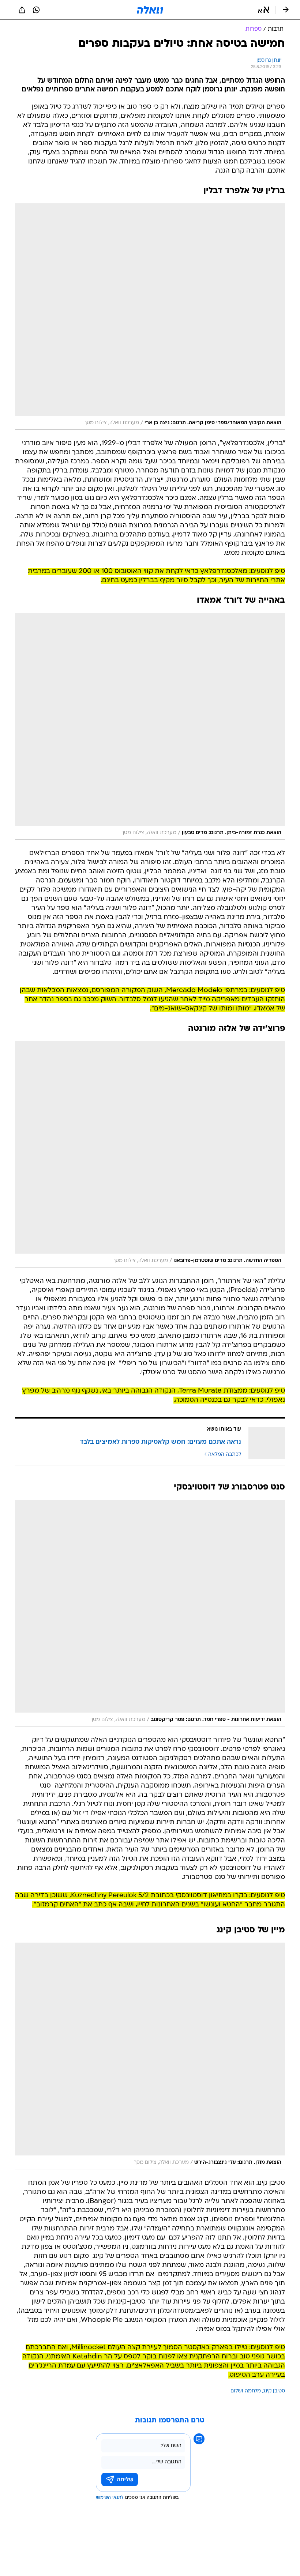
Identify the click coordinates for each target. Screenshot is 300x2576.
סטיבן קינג (274, 2391)
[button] (264, 10)
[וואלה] (150, 10)
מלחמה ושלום (246, 2391)
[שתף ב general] (22, 10)
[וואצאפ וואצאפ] (36, 10)
